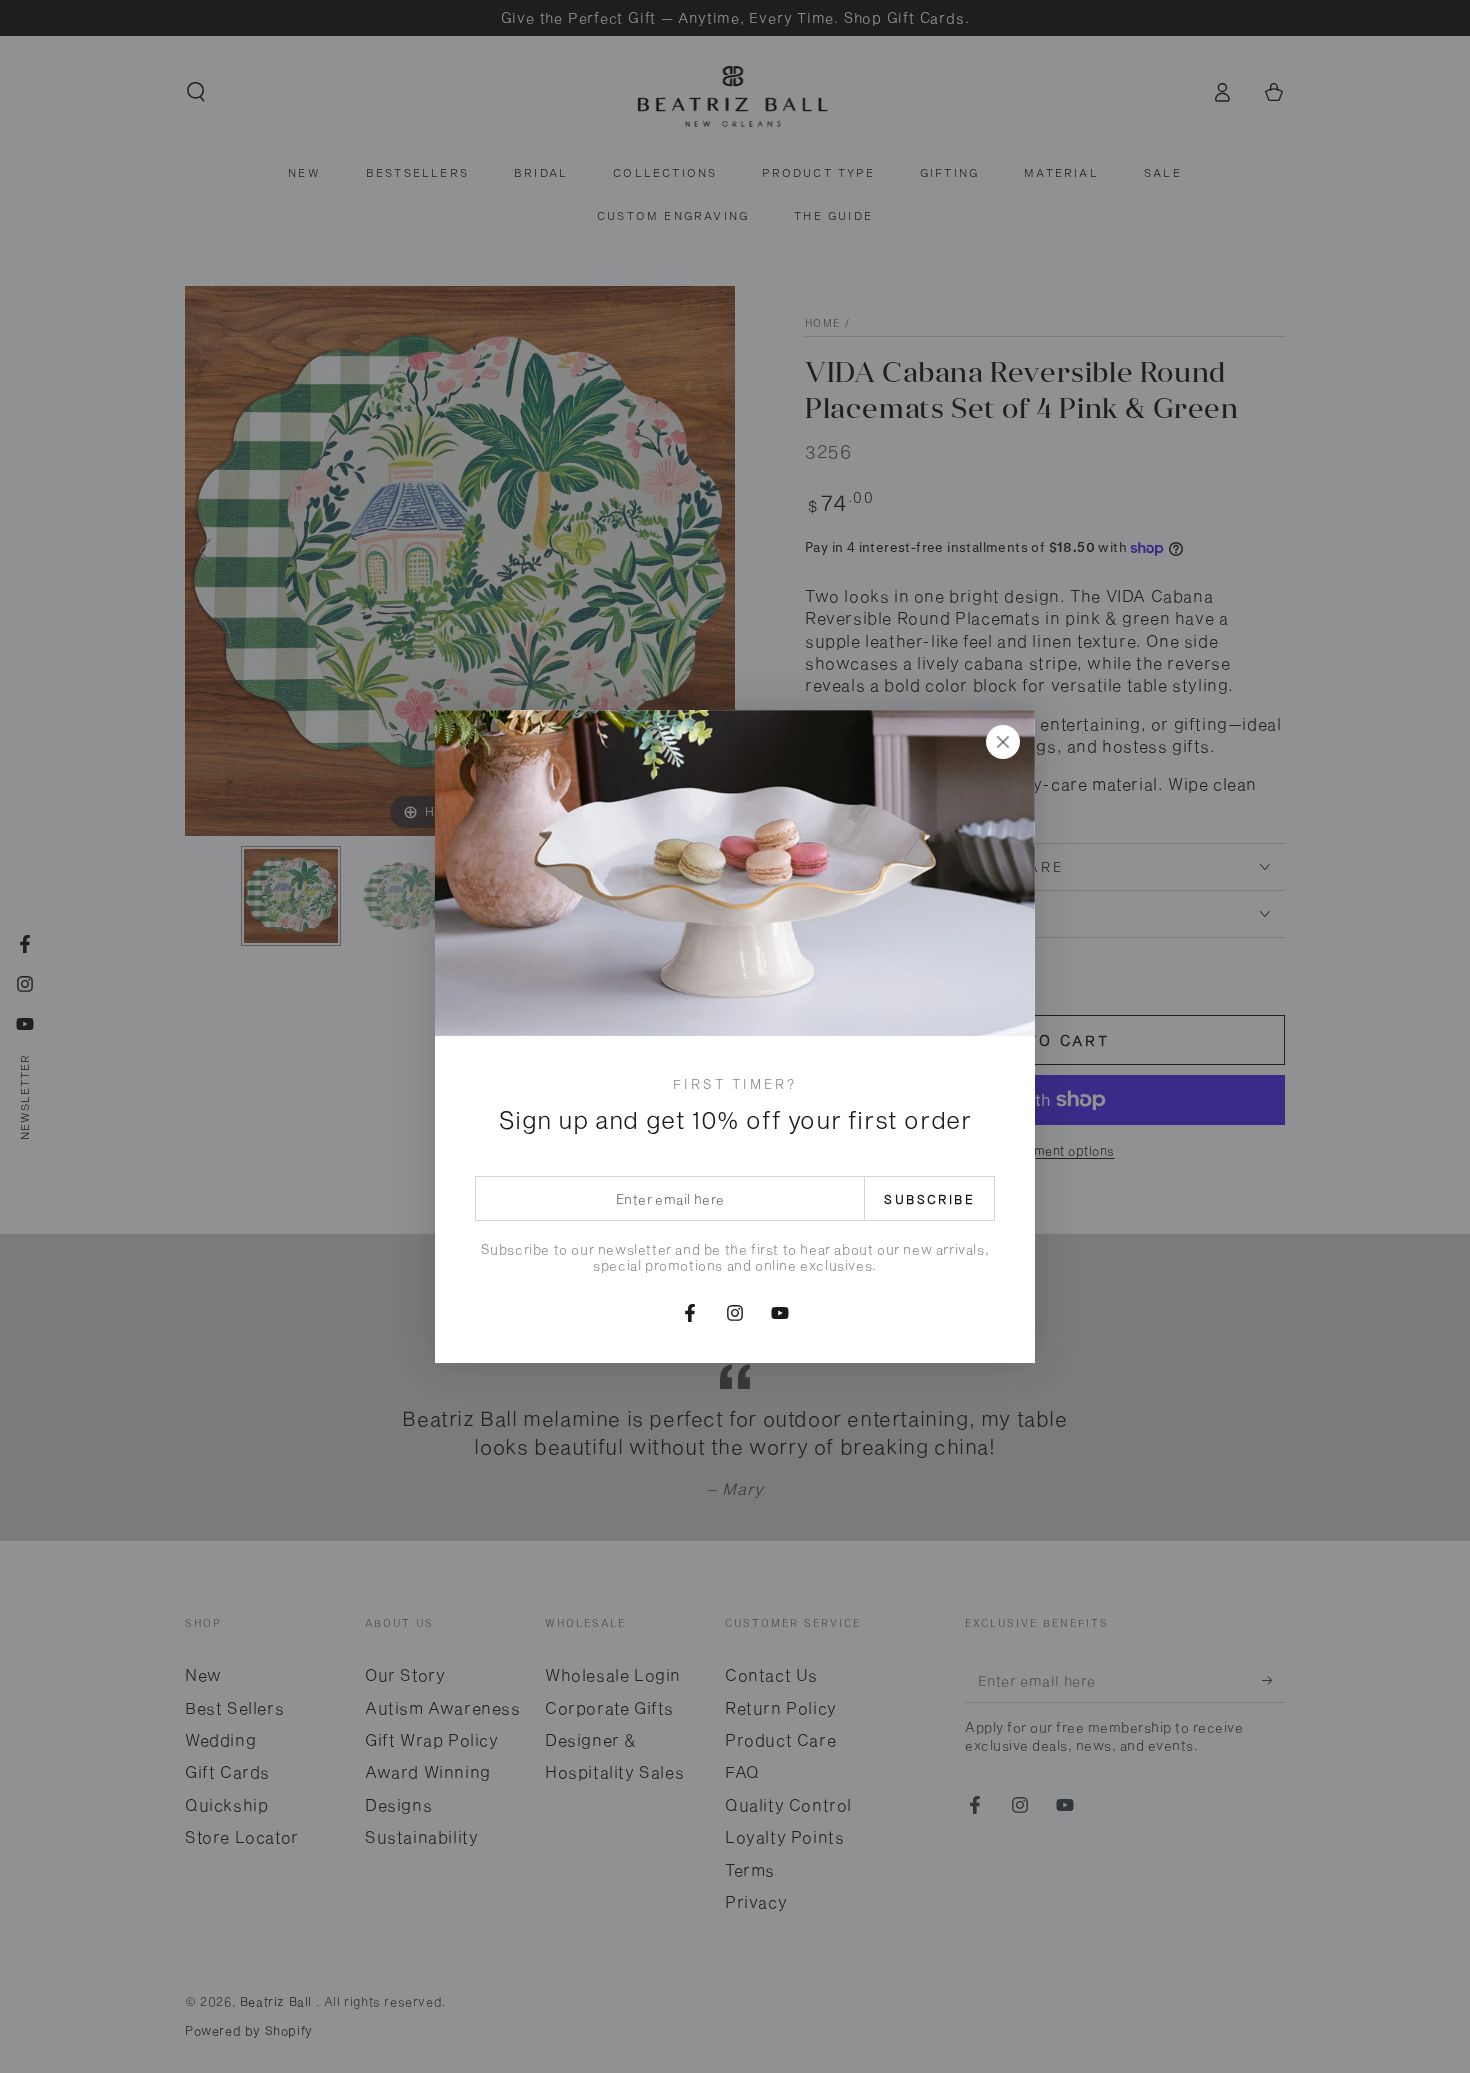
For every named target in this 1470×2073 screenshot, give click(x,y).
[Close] (1003, 742)
